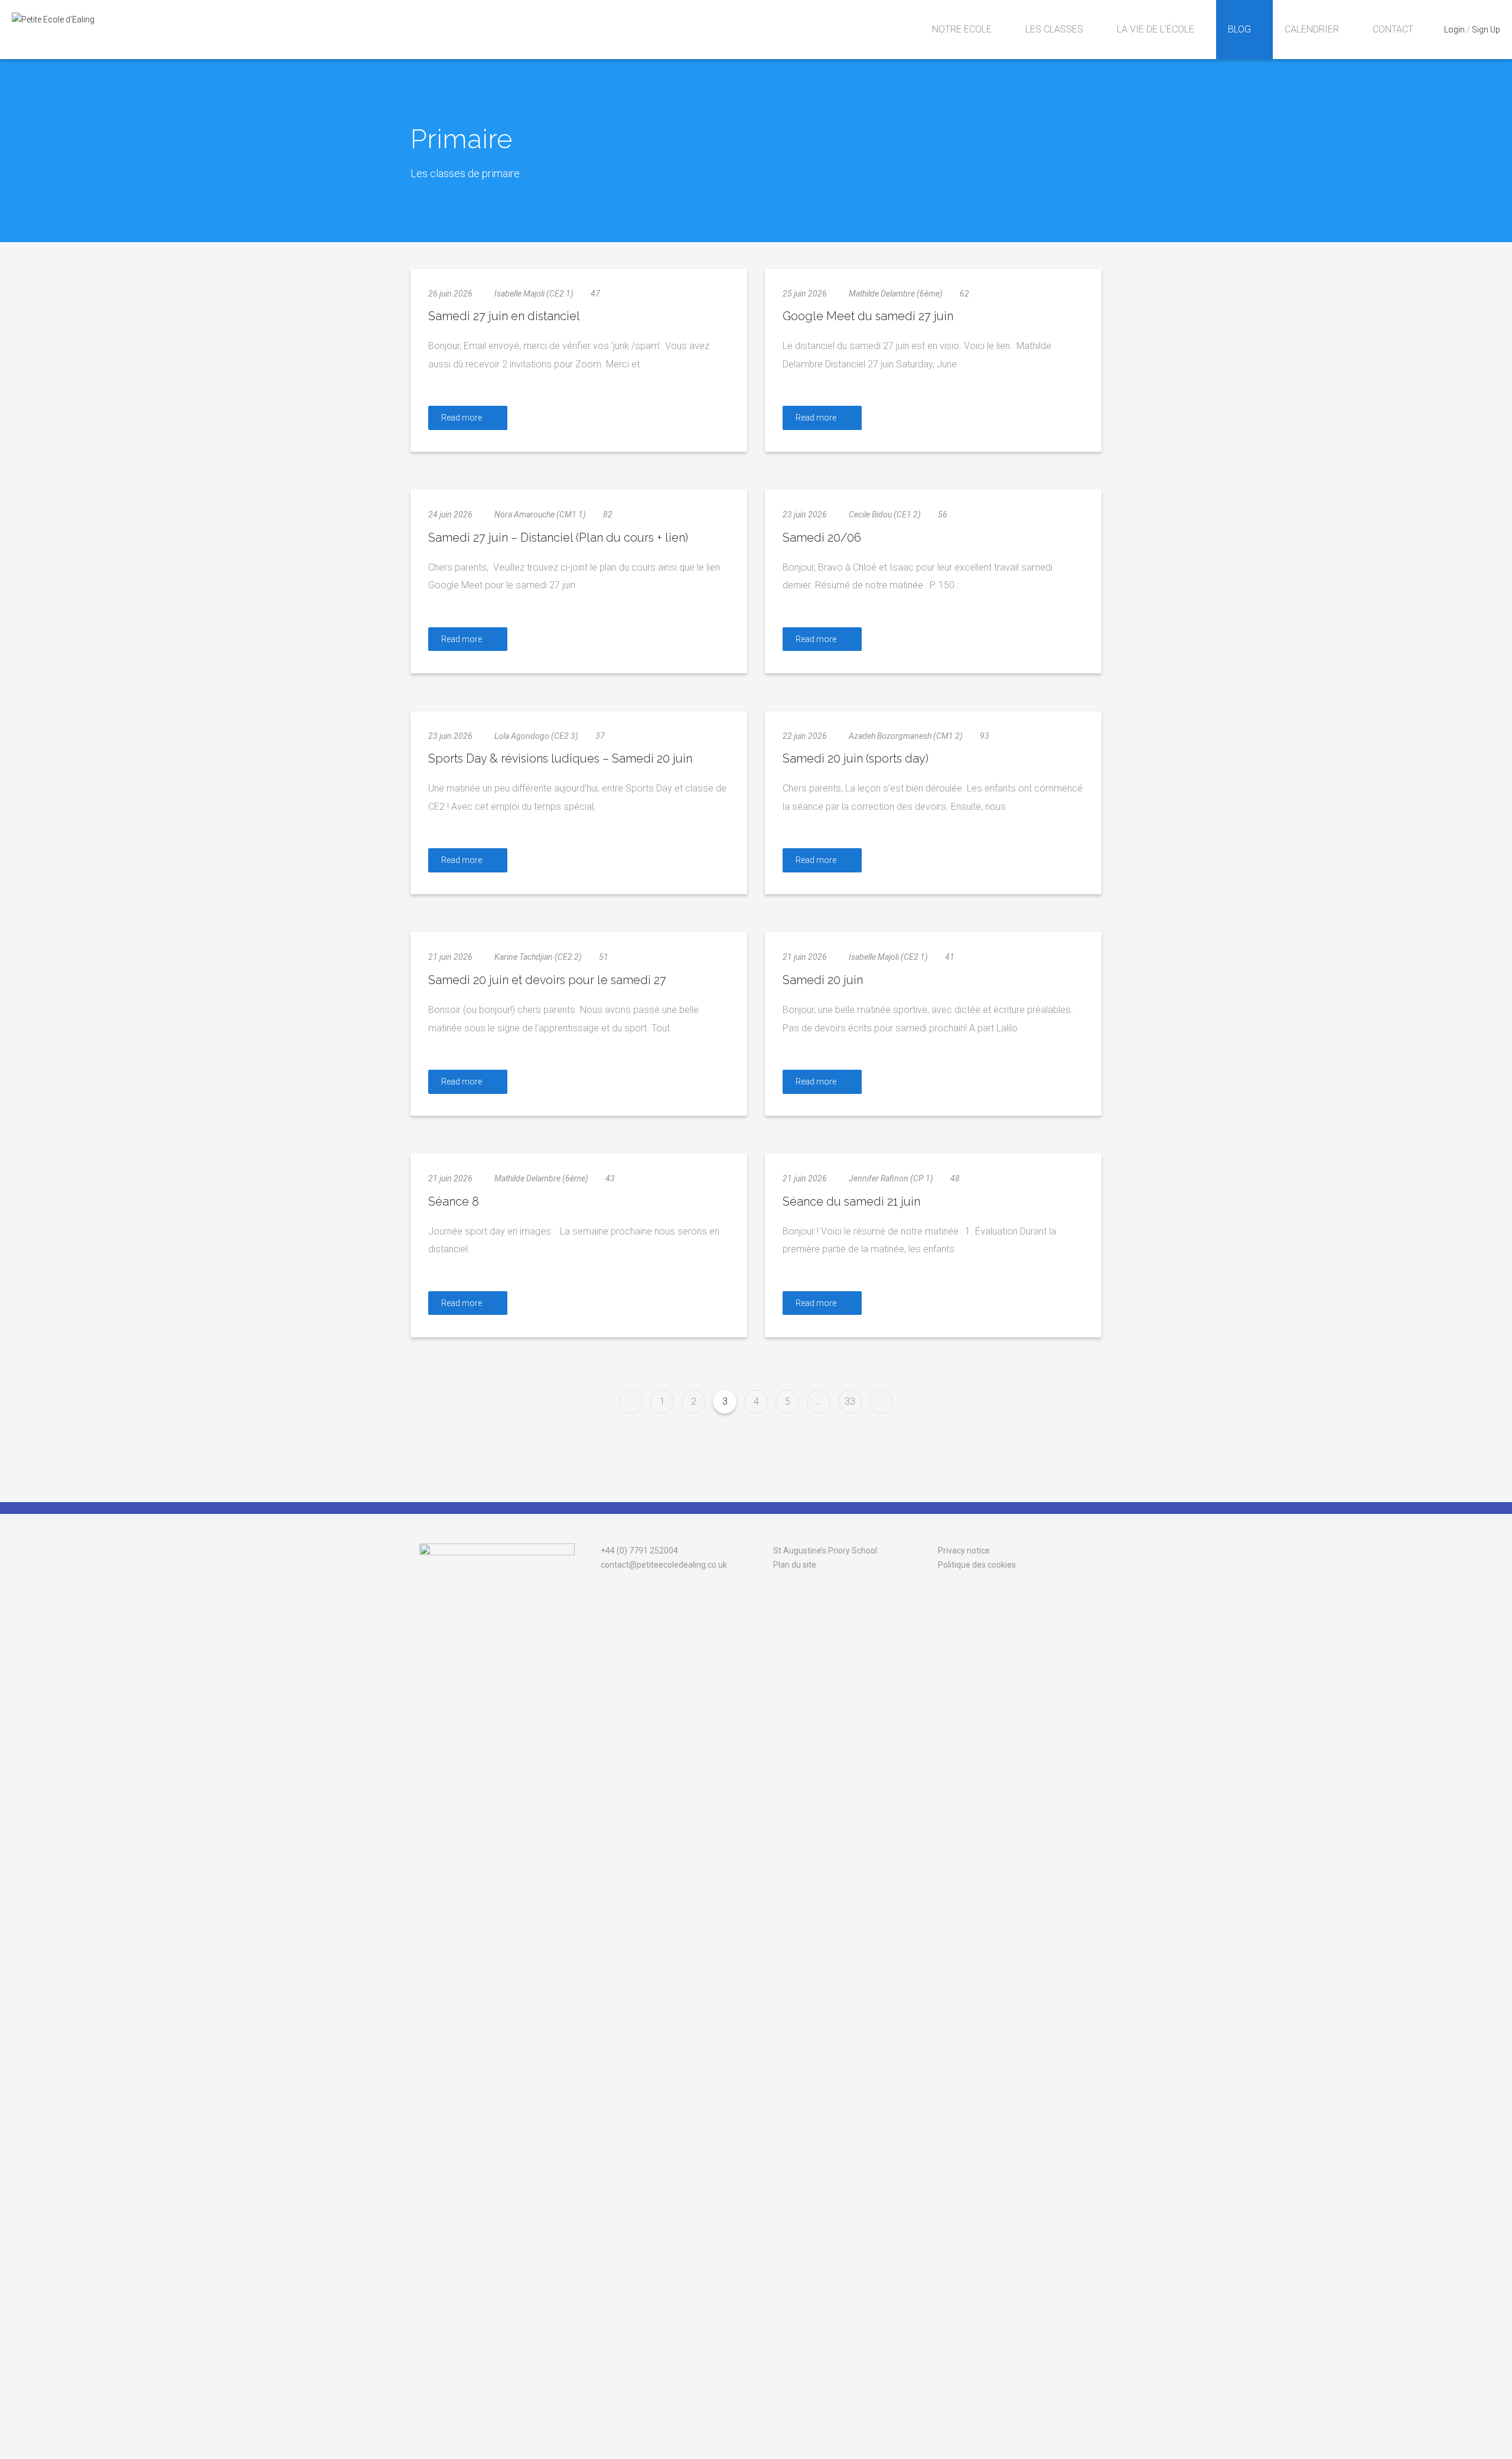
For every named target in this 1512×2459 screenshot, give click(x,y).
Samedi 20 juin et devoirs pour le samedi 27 (547, 980)
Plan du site (794, 1565)
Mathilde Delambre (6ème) (896, 294)
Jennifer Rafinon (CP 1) (891, 1178)
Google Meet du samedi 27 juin (868, 316)
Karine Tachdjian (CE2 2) (538, 957)
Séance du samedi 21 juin (851, 1201)
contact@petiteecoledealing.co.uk (663, 1565)
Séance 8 (454, 1201)
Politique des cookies (977, 1565)
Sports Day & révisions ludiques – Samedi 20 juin (560, 758)
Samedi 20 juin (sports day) (856, 758)
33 (850, 1401)
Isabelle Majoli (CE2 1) (534, 294)
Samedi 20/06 (822, 538)
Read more (462, 418)
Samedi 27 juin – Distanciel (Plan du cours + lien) (558, 538)
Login (1454, 30)
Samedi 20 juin (823, 980)
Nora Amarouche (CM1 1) (540, 514)
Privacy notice (964, 1551)
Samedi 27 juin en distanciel (504, 316)
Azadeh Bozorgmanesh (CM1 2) (906, 736)
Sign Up (1486, 30)
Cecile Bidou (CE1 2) (885, 514)
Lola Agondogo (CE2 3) (536, 736)
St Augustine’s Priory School (824, 1551)
